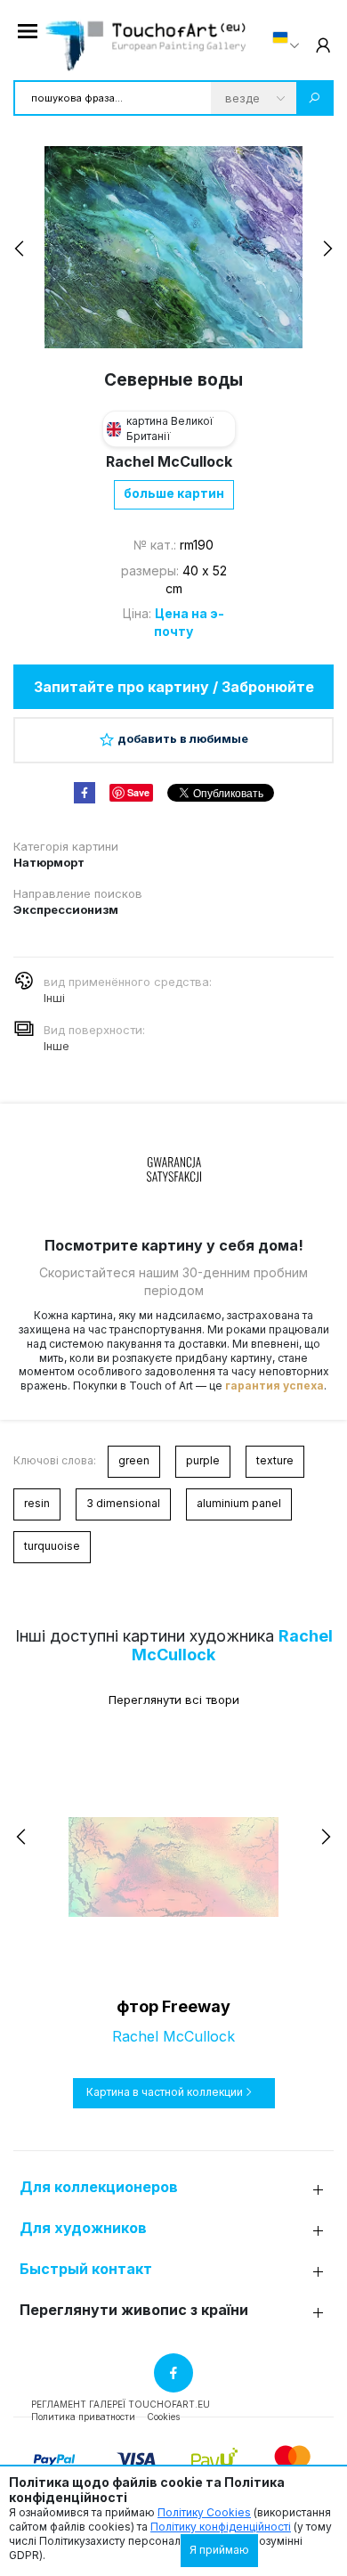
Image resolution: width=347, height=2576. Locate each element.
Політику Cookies (204, 2512)
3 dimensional (123, 1503)
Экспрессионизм (66, 909)
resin (37, 1503)
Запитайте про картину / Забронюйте (174, 687)
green (134, 1460)
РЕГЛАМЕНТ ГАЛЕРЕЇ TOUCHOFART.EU (121, 2404)
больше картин (174, 493)
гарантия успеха (274, 1386)
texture (275, 1460)
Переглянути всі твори (174, 1700)
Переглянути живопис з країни (134, 2310)
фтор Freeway (173, 2006)
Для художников (83, 2228)
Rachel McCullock (169, 461)
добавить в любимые (183, 738)
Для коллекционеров (99, 2187)
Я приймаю (219, 2550)
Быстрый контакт (86, 2269)
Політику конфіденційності (221, 2527)
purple (203, 1460)
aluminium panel (239, 1503)
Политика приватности (83, 2417)
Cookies (163, 2417)
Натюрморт (49, 862)
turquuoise (52, 1546)
